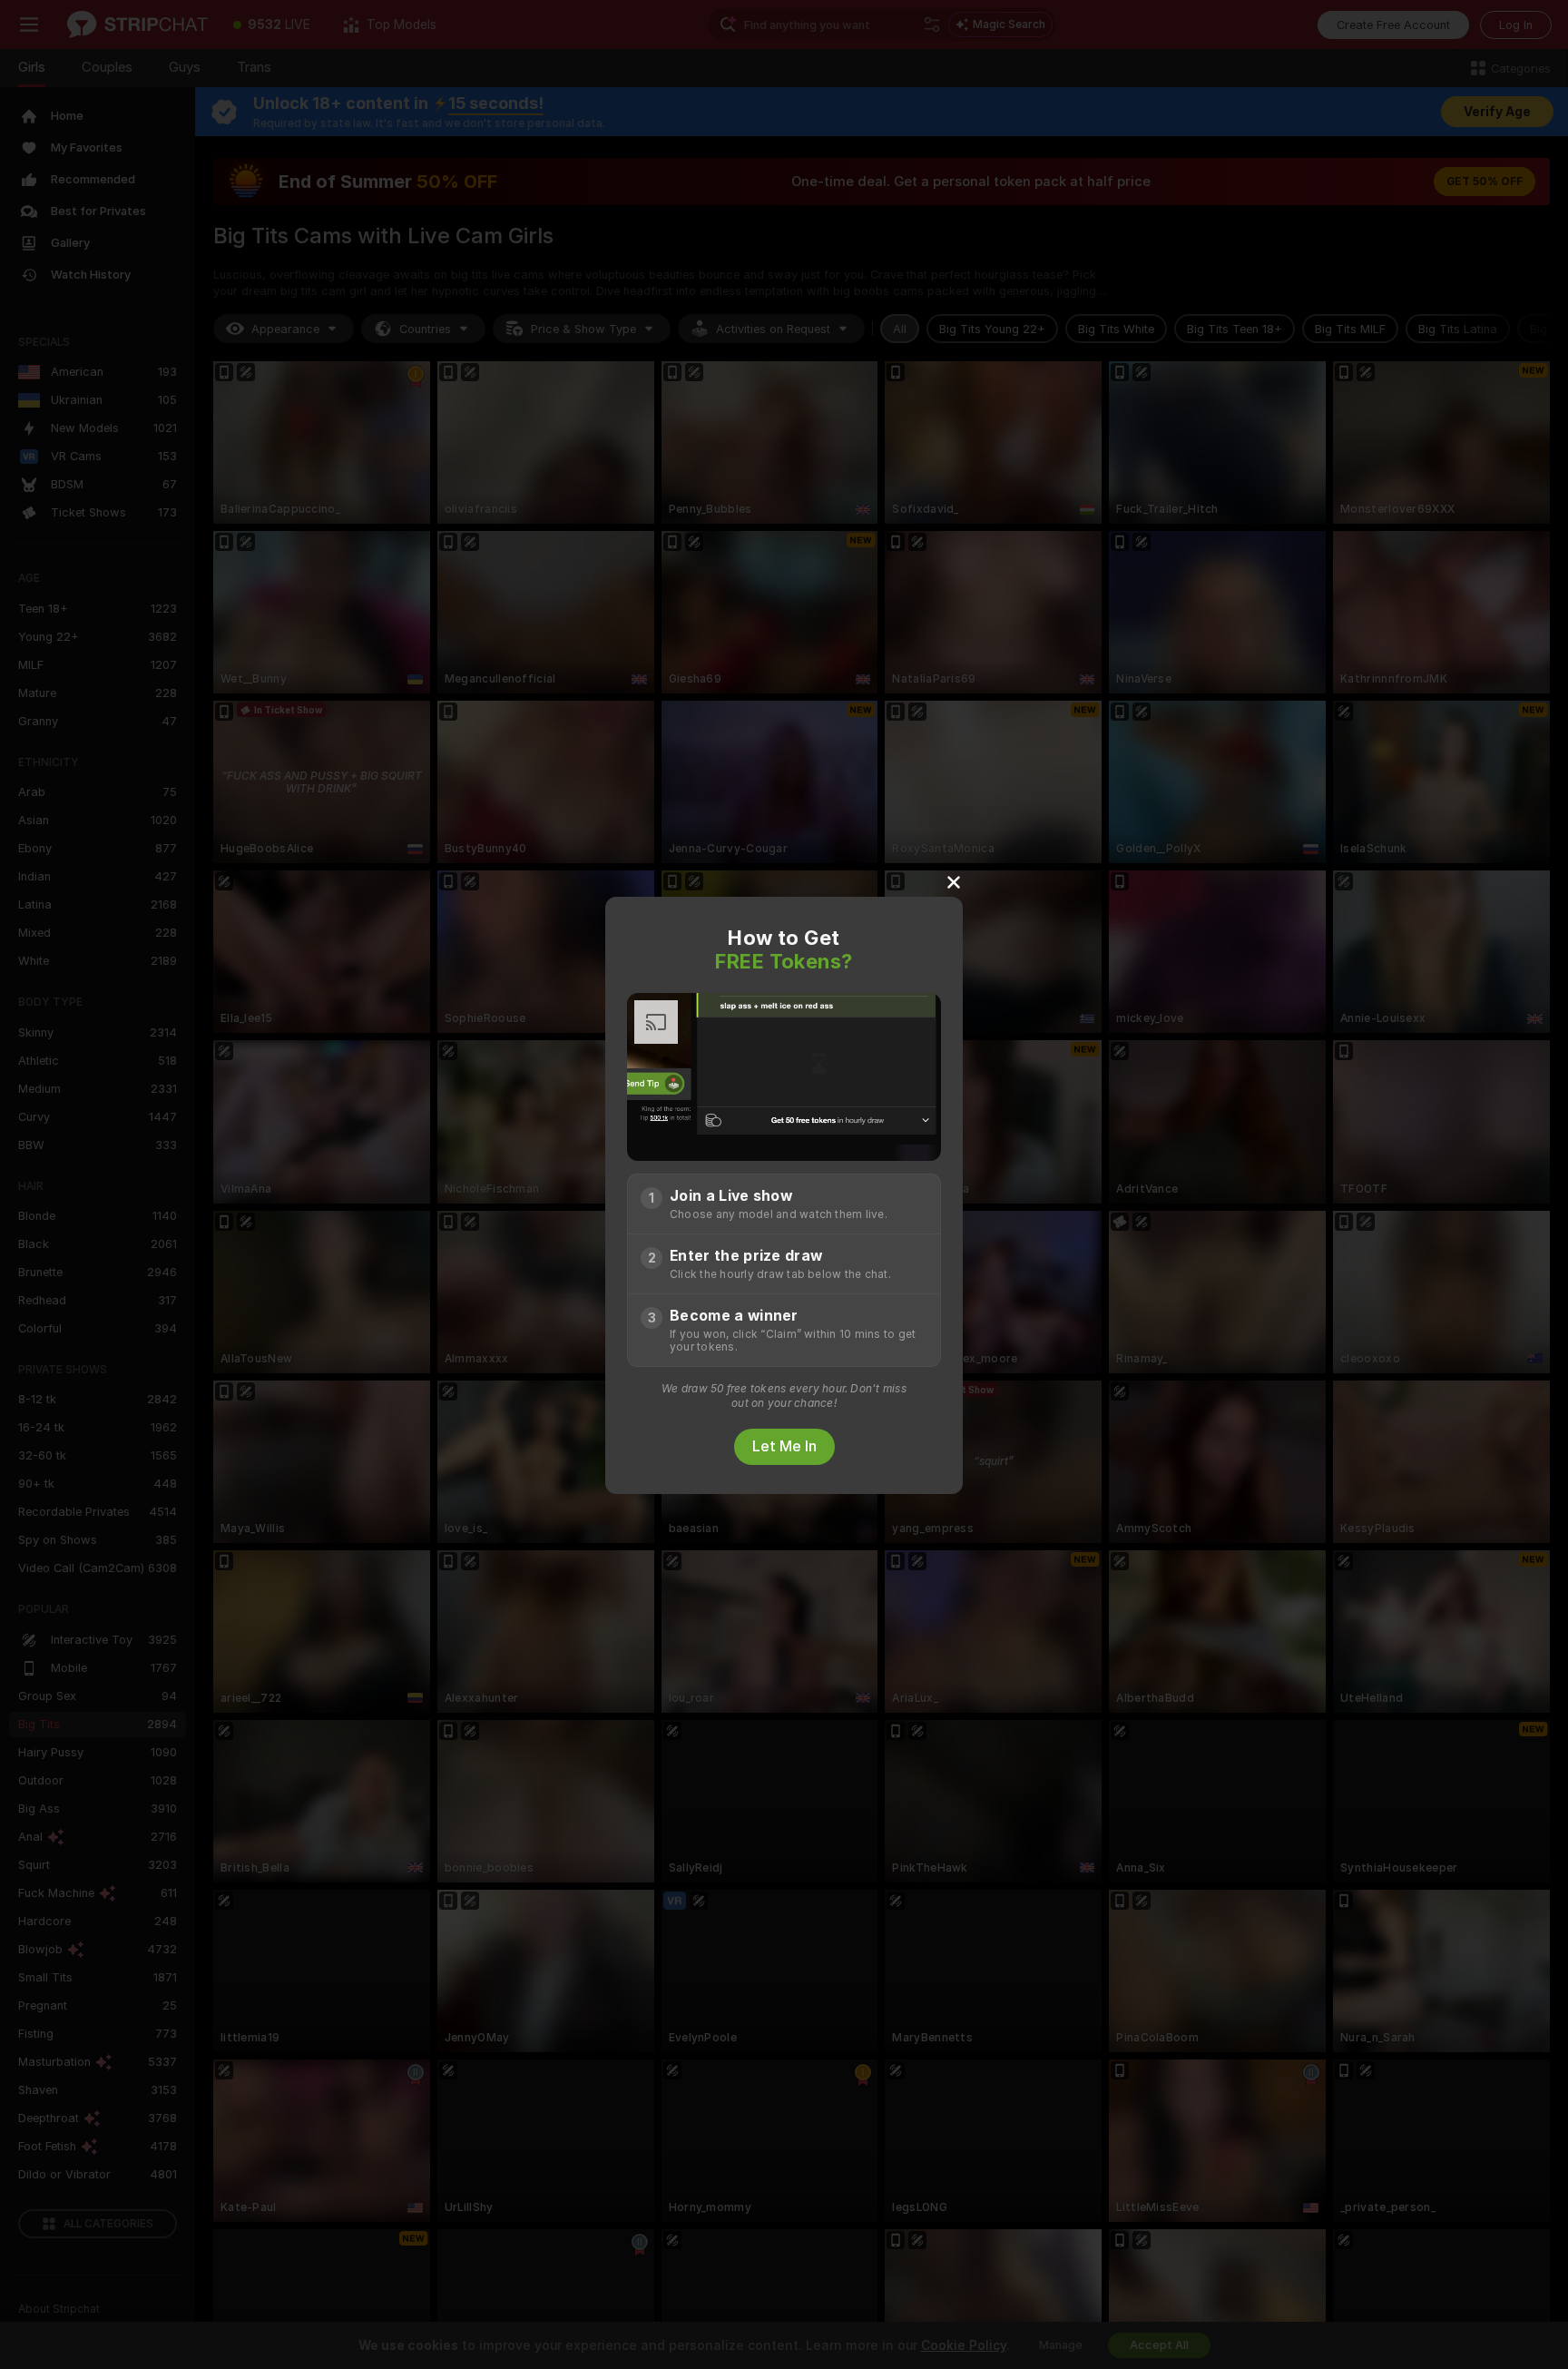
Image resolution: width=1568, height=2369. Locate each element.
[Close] (954, 881)
